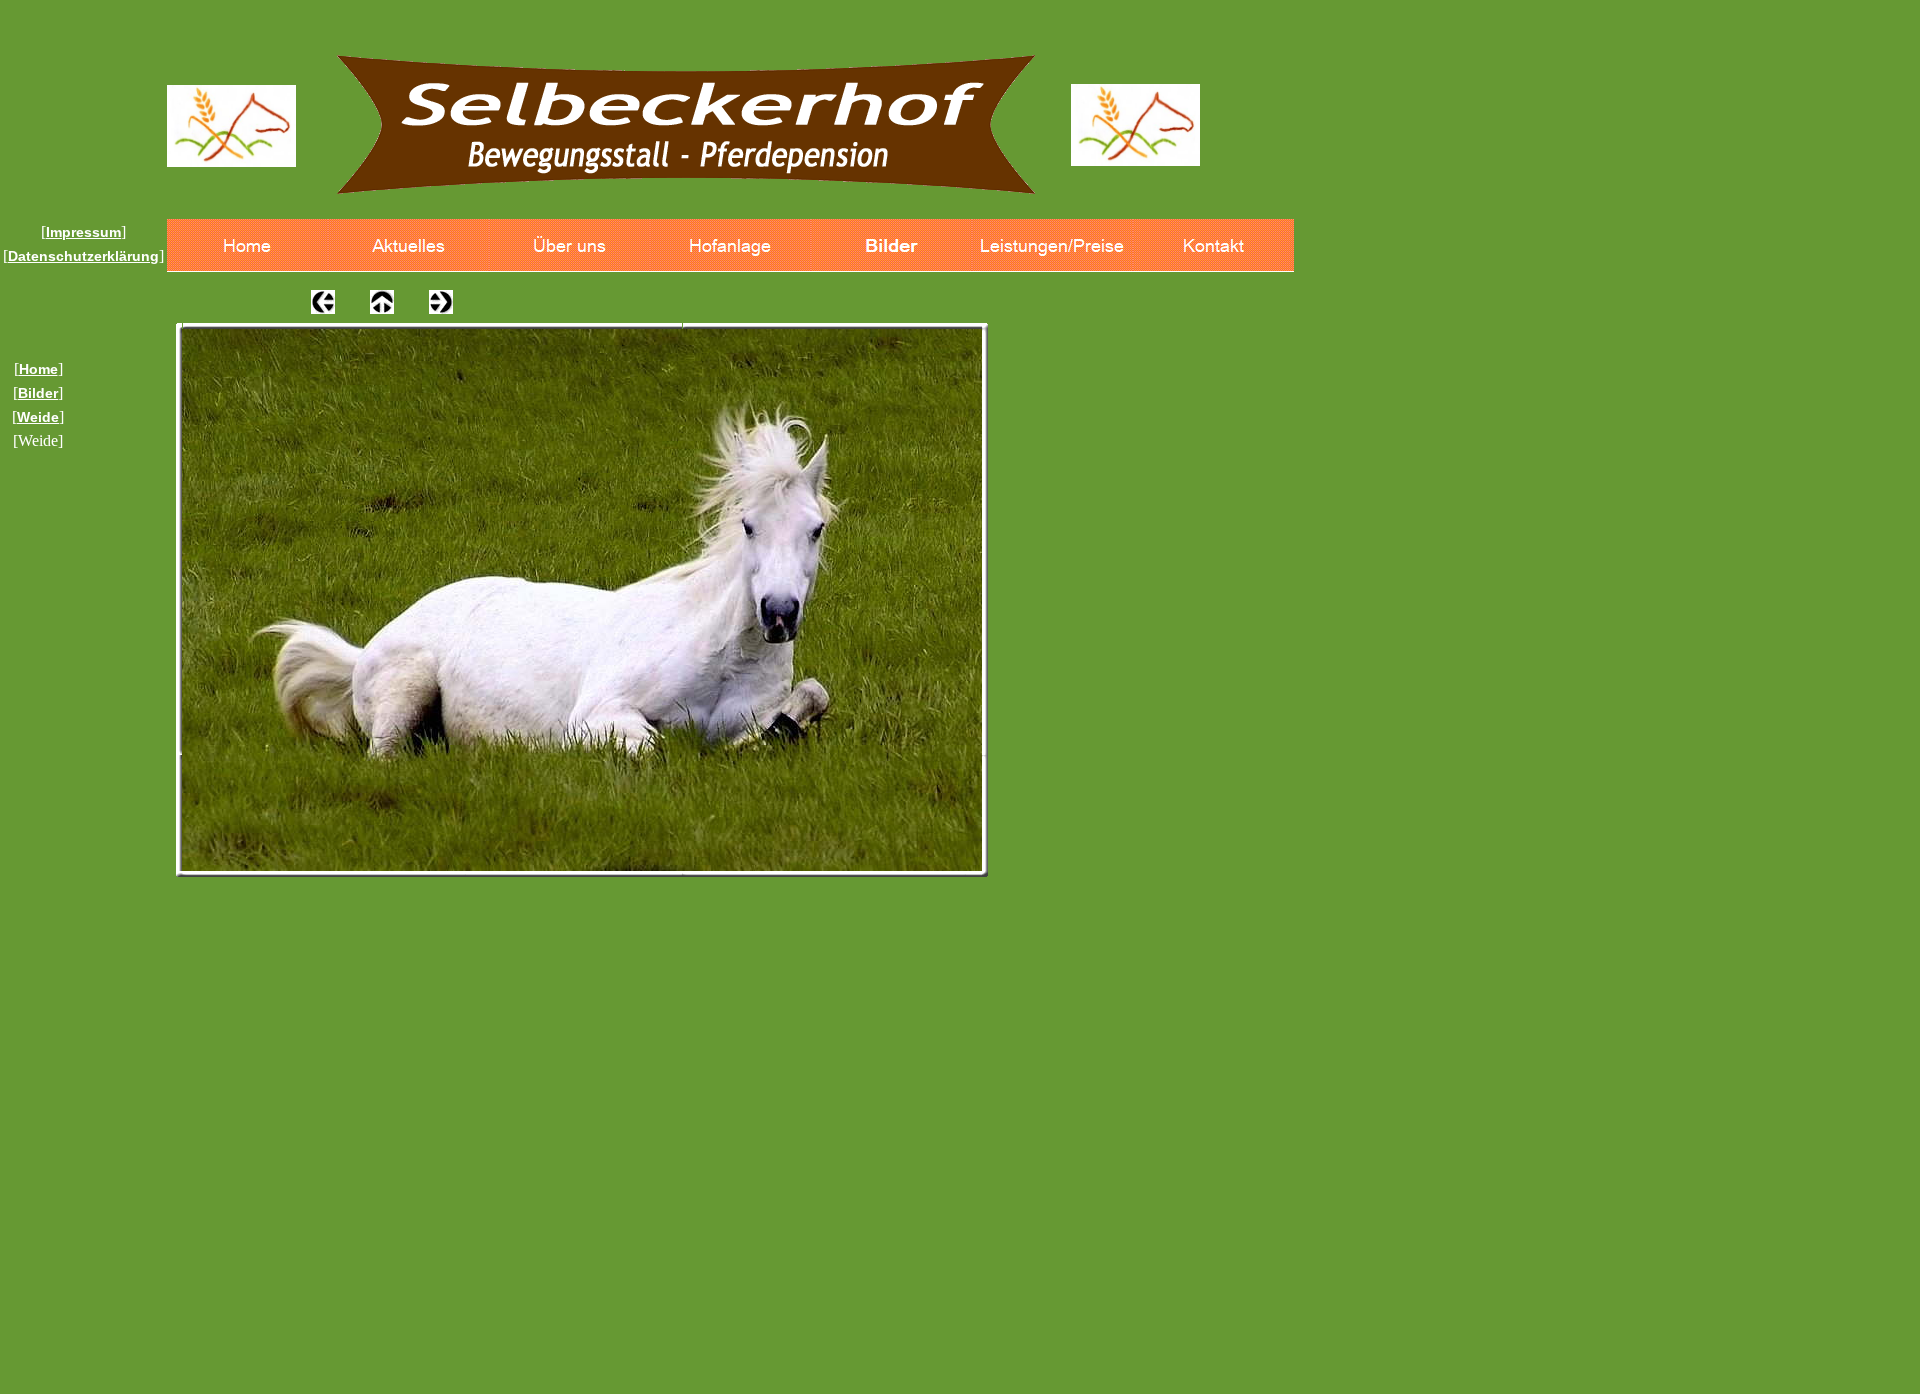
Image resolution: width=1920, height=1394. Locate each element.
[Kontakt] (1213, 245)
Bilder (38, 393)
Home (38, 369)
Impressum (83, 232)
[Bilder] (891, 245)
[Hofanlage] (730, 245)
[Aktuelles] (408, 245)
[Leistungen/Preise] (1052, 245)
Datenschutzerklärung (83, 256)
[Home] (247, 245)
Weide (38, 417)
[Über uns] (569, 245)
